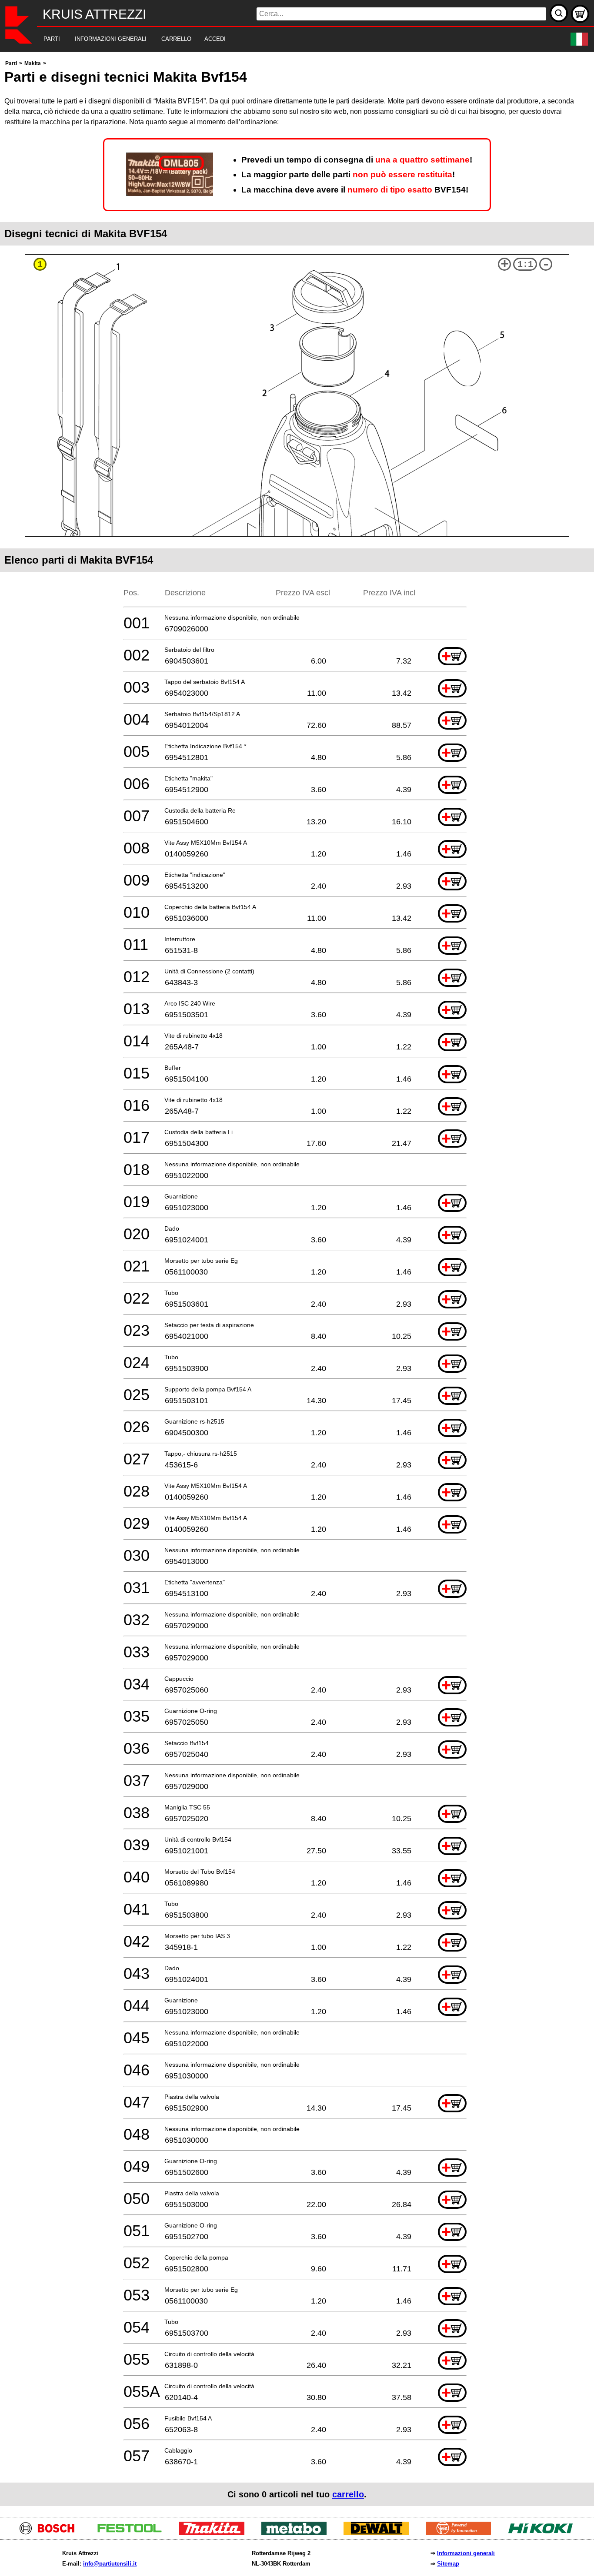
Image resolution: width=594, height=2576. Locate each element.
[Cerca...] (559, 13)
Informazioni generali (466, 2553)
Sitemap (448, 2564)
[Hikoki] (544, 2532)
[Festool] (133, 2532)
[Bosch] (51, 2532)
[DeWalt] (379, 2532)
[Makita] (215, 2532)
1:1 (525, 264)
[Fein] (462, 2532)
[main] (297, 1282)
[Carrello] (580, 14)
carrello (348, 2494)
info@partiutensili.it (110, 2564)
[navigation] (285, 39)
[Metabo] (297, 2532)
